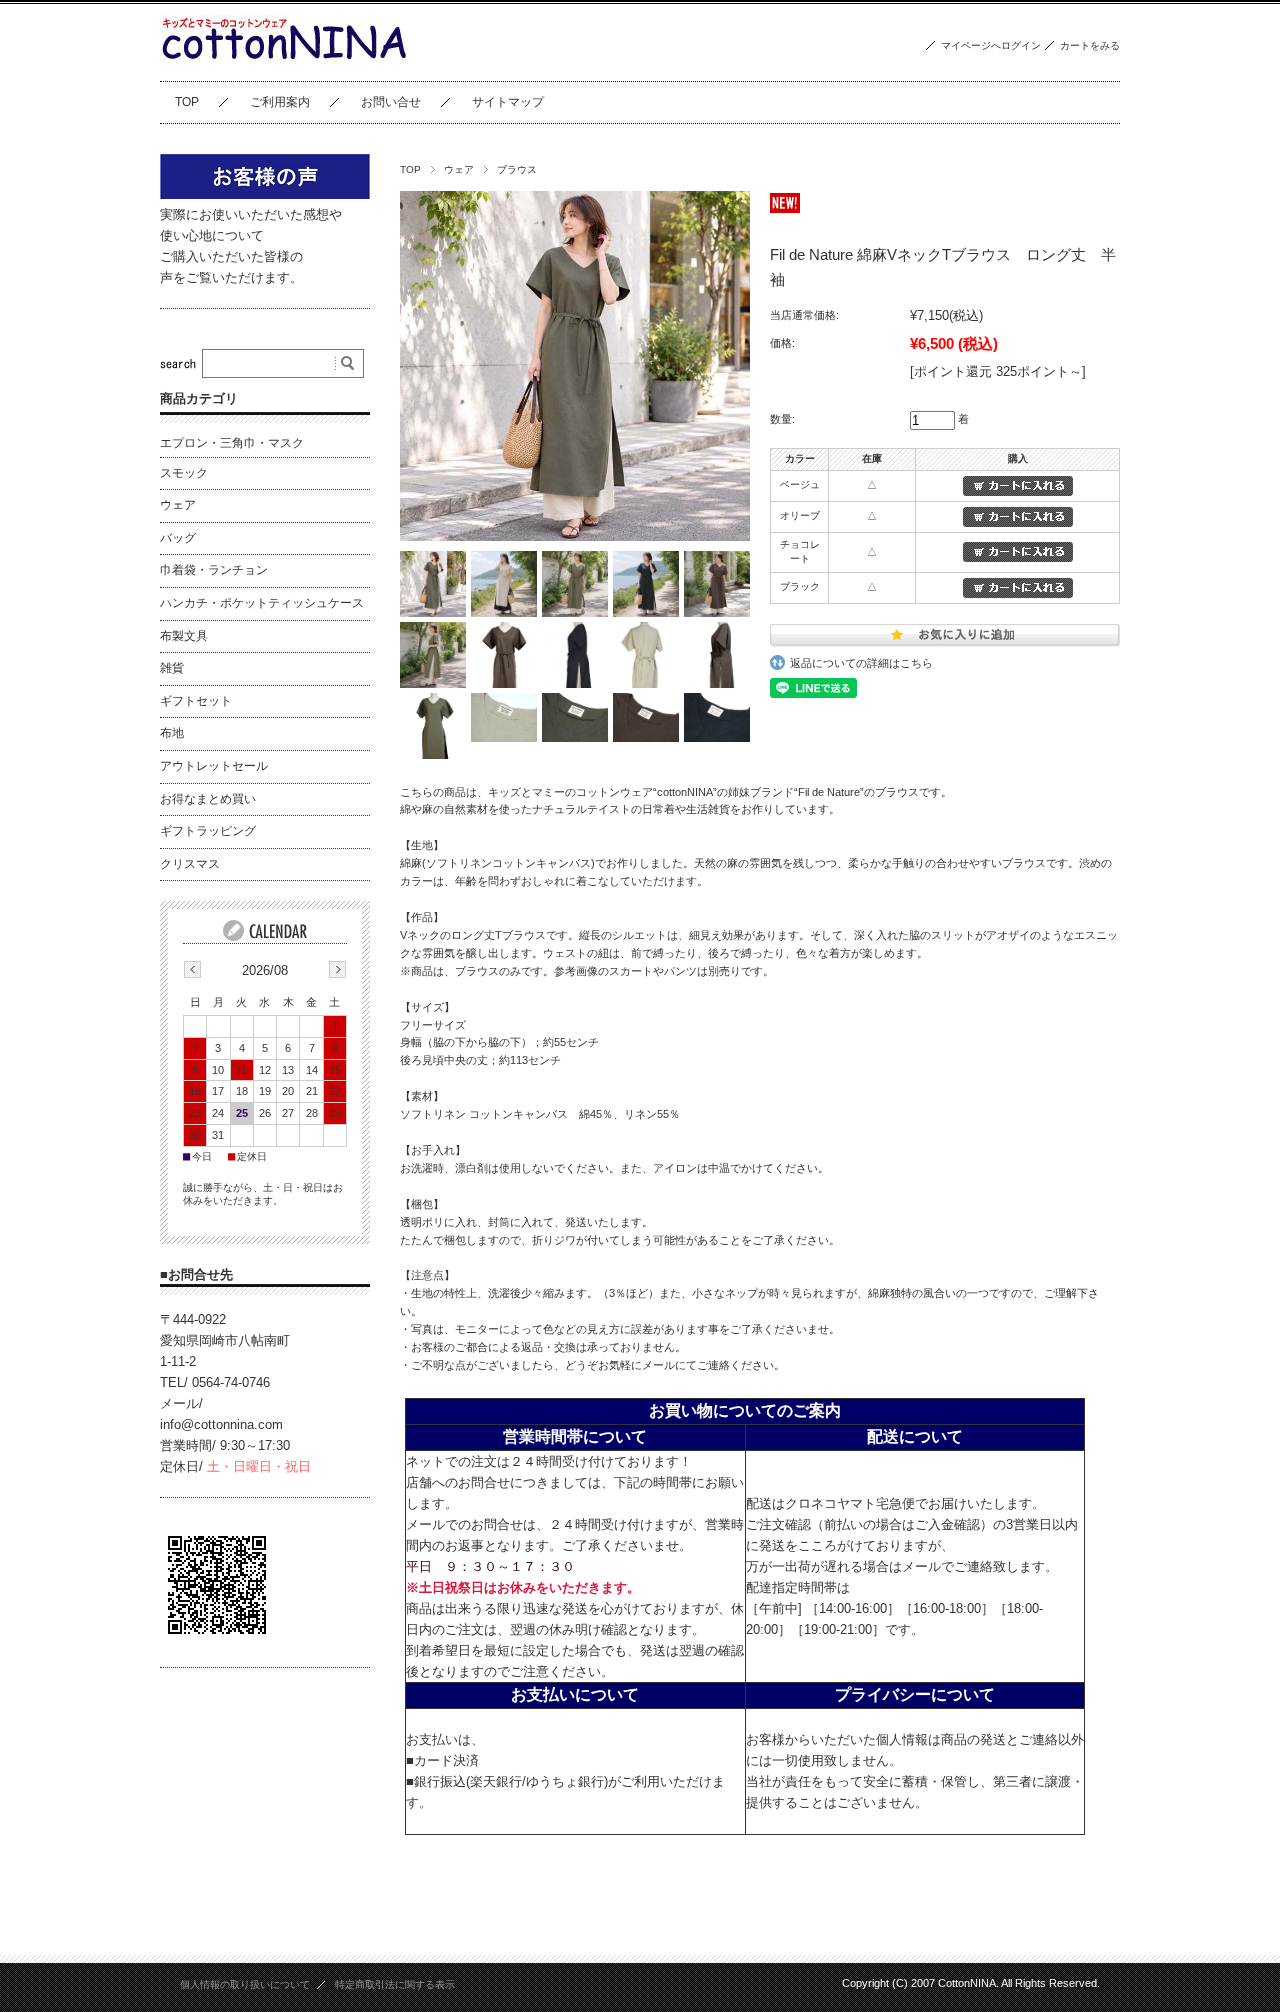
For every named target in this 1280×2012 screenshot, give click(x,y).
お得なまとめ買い (208, 799)
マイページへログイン (991, 45)
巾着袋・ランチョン (214, 570)
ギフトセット (196, 701)
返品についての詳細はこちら (861, 663)
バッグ (178, 538)
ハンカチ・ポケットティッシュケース (262, 603)
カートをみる (1090, 45)
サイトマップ (508, 102)
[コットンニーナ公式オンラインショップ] (284, 65)
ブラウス (517, 169)
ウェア (459, 169)
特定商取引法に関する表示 (395, 1984)
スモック (184, 473)
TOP (187, 102)
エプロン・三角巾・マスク (232, 443)
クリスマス (190, 864)
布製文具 (184, 636)
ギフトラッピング (208, 831)
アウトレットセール (214, 766)
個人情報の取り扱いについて (245, 1984)
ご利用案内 (280, 102)
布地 (172, 733)
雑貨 (172, 668)
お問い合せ (391, 102)
